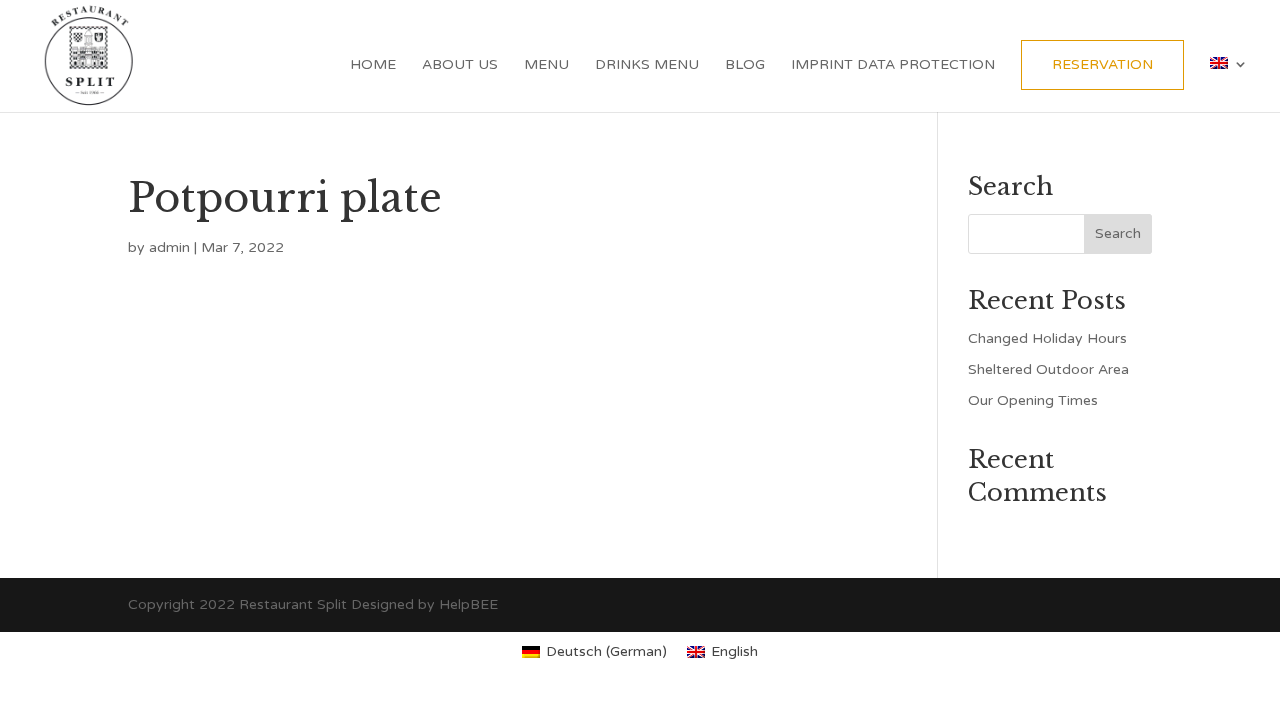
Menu (546, 65)
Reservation (1102, 64)
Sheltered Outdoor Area (1048, 369)
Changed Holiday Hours (1047, 338)
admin (169, 247)
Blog (745, 65)
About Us (460, 65)
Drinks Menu (647, 65)
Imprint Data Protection (893, 65)
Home (373, 65)
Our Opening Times (1033, 400)
